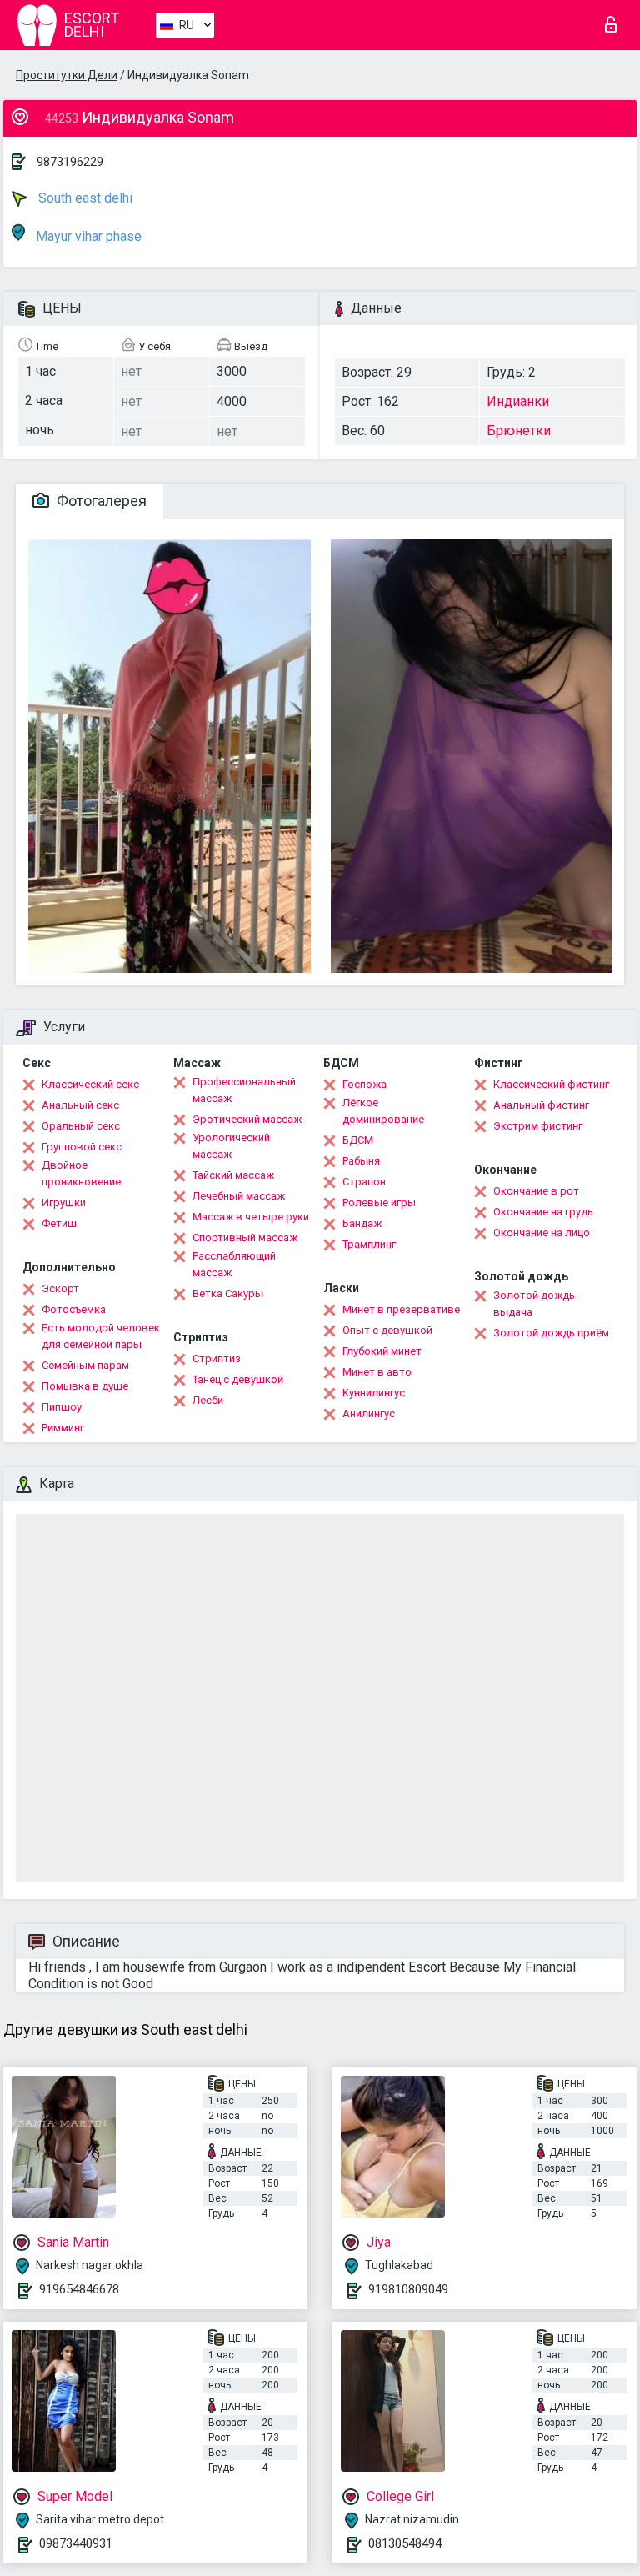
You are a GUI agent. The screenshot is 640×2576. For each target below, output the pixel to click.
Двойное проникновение (81, 1173)
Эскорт (60, 1288)
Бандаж (362, 1223)
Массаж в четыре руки (251, 1217)
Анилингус (369, 1413)
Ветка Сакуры (228, 1293)
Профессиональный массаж (244, 1090)
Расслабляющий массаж (234, 1264)
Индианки (518, 401)
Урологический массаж (231, 1146)
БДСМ (358, 1140)
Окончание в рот (536, 1191)
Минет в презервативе (401, 1309)
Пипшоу (62, 1407)
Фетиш (59, 1223)
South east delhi (84, 198)
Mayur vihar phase (87, 236)
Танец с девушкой (238, 1379)
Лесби (208, 1400)
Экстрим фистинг (538, 1126)
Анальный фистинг (541, 1105)
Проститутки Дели (67, 75)
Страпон (364, 1182)
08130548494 (405, 2543)
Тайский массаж (233, 1175)
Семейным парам (85, 1365)
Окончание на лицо (542, 1233)
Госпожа (365, 1084)
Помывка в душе (85, 1386)
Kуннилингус (374, 1393)
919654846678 (79, 2289)
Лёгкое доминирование (383, 1111)
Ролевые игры (379, 1203)
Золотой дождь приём (551, 1333)
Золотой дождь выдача (534, 1303)
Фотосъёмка (74, 1309)
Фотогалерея (100, 501)
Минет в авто (377, 1372)
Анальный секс (80, 1105)
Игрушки (64, 1203)
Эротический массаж (247, 1119)
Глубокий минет (382, 1351)
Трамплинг (369, 1244)
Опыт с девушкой (387, 1330)
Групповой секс (82, 1147)
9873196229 (70, 162)
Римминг (63, 1428)
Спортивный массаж (245, 1238)
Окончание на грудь (543, 1212)
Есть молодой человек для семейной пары (101, 1336)
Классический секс (90, 1084)
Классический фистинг (551, 1084)
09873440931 (76, 2543)
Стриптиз (217, 1358)
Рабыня (361, 1161)
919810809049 (408, 2289)
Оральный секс (81, 1126)
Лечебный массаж (239, 1196)
